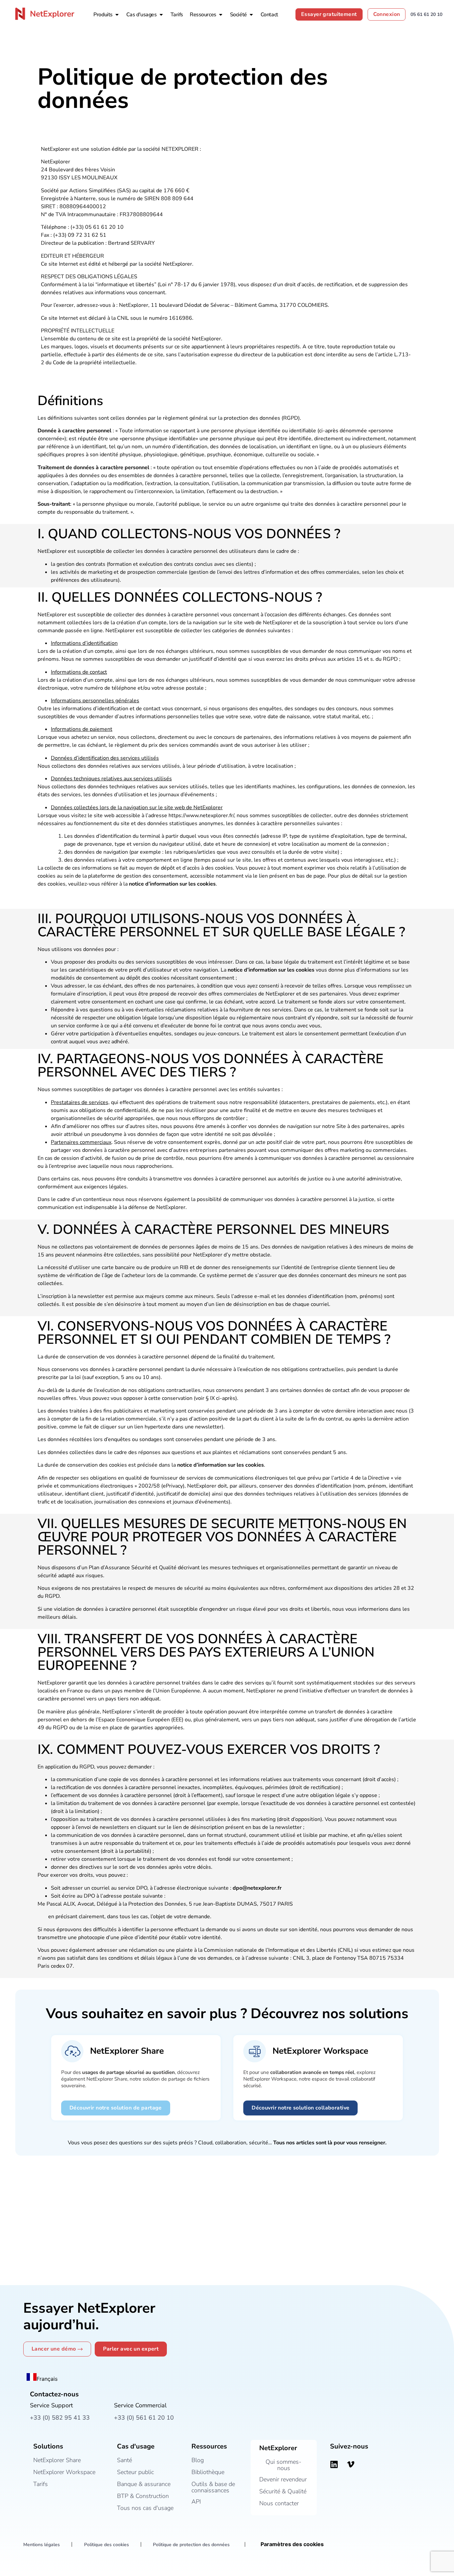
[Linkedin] (334, 2464)
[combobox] (42, 2378)
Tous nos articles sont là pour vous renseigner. (330, 2143)
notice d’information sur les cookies (172, 884)
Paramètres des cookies (292, 2544)
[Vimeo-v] (351, 2464)
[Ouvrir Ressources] (221, 15)
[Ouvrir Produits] (117, 15)
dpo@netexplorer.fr (257, 1888)
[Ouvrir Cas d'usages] (161, 15)
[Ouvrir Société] (251, 15)
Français (47, 2379)
